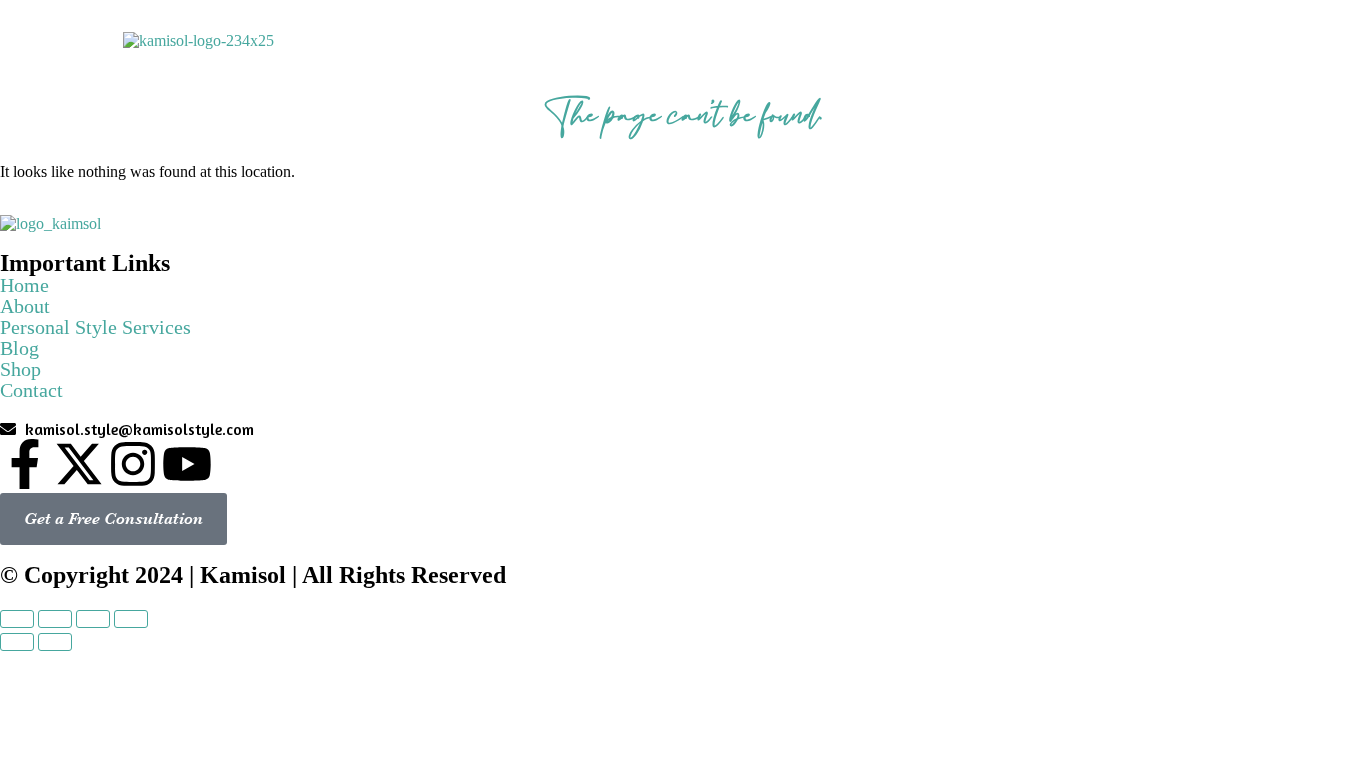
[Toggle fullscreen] (93, 619)
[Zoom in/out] (131, 619)
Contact (1213, 34)
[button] (729, 35)
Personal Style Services (891, 34)
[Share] (55, 619)
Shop (1121, 34)
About (722, 34)
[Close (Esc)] (17, 619)
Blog (1040, 34)
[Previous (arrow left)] (17, 642)
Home (632, 34)
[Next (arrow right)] (55, 642)
